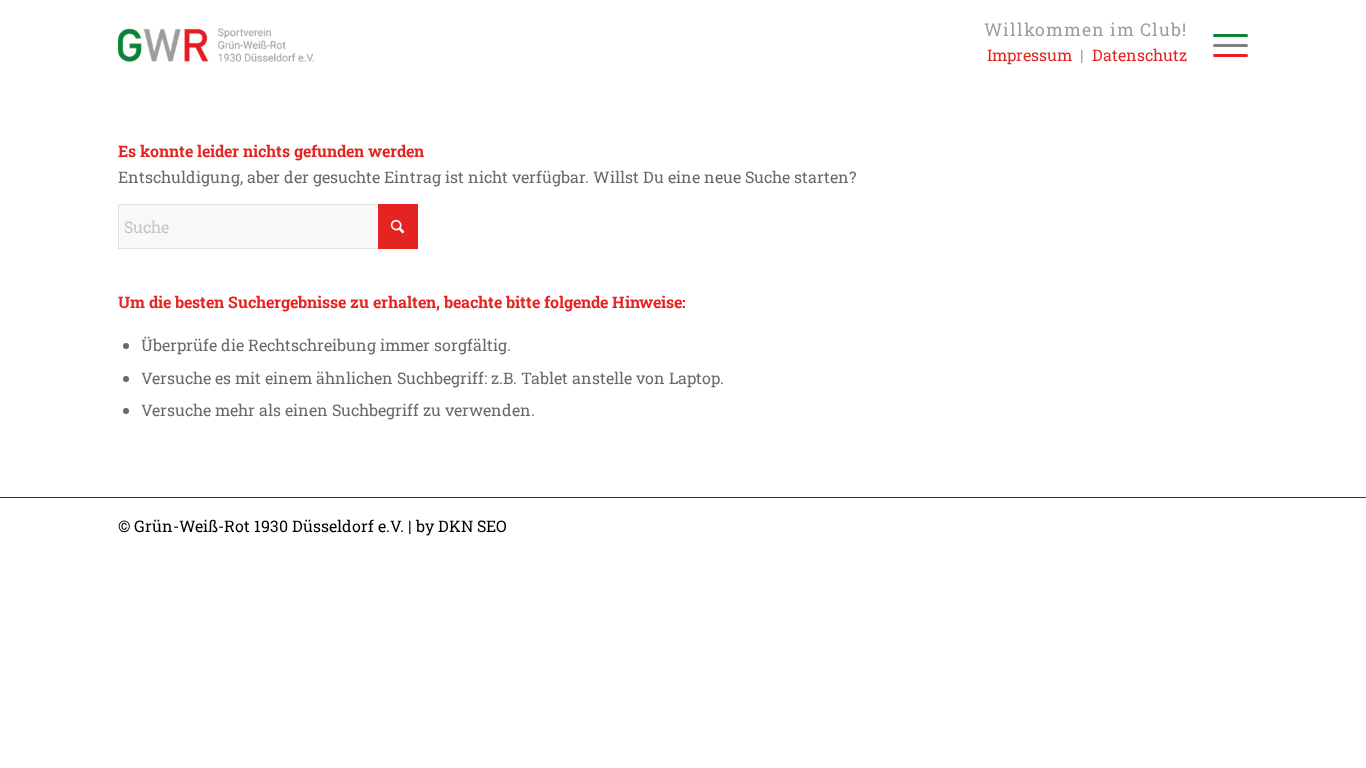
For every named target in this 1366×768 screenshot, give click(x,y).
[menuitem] (1224, 45)
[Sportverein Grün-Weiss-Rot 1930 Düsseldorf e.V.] (216, 45)
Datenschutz (1139, 54)
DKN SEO (472, 525)
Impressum (1029, 54)
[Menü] (1224, 45)
